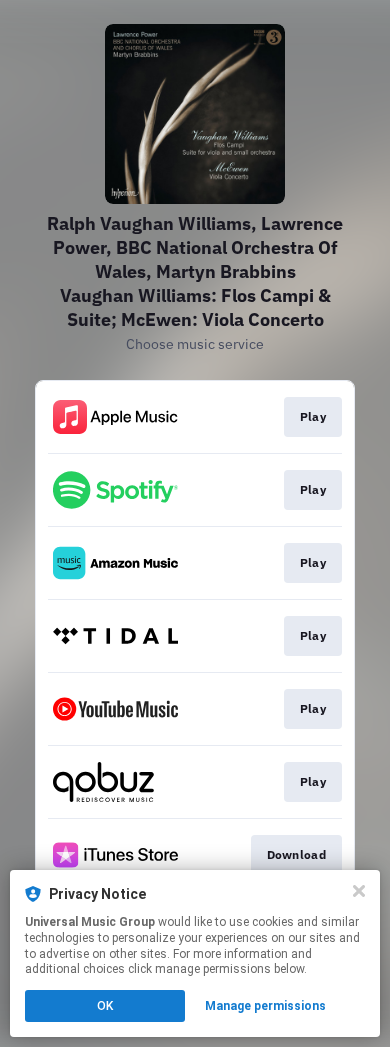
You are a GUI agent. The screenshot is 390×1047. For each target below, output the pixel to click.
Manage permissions (265, 1006)
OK (105, 1006)
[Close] (359, 891)
